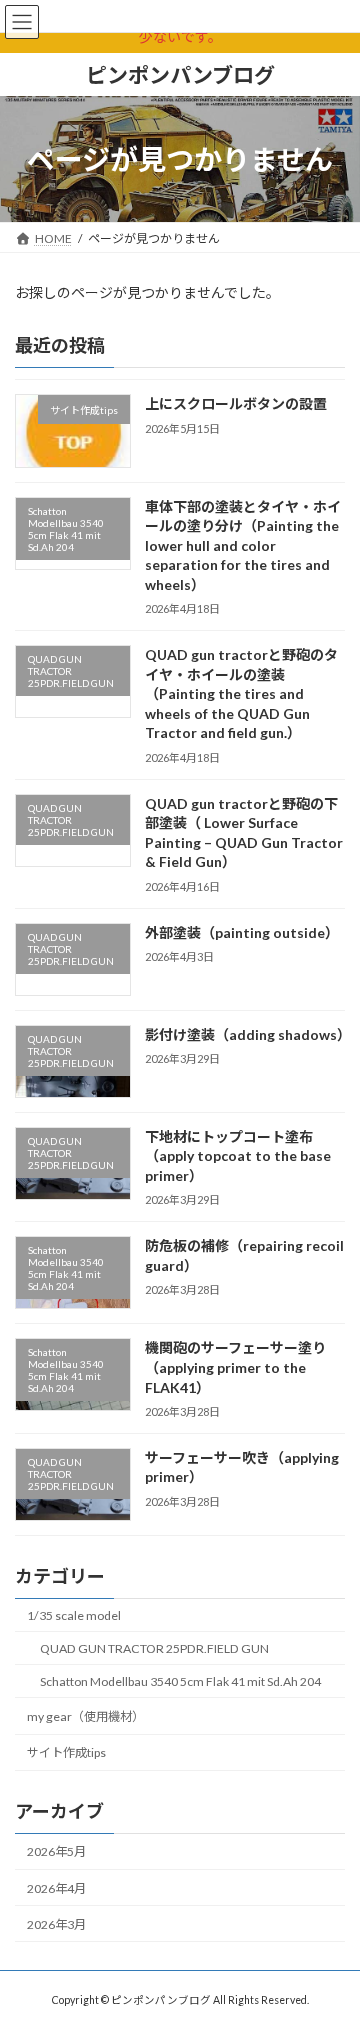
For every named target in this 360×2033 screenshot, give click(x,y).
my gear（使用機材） (85, 1716)
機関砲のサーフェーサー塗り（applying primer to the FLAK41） (235, 1367)
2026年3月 (56, 1924)
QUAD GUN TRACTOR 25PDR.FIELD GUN (154, 1648)
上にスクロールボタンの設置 (236, 403)
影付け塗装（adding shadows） (248, 1034)
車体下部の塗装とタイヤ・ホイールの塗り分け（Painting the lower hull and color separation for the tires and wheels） (243, 545)
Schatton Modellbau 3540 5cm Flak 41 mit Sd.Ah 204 (180, 1681)
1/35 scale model (74, 1615)
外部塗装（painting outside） (242, 932)
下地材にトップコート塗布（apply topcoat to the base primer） (238, 1156)
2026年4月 (56, 1888)
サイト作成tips (66, 1752)
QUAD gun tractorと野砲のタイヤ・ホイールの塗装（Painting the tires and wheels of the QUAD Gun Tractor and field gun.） (241, 693)
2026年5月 (56, 1851)
